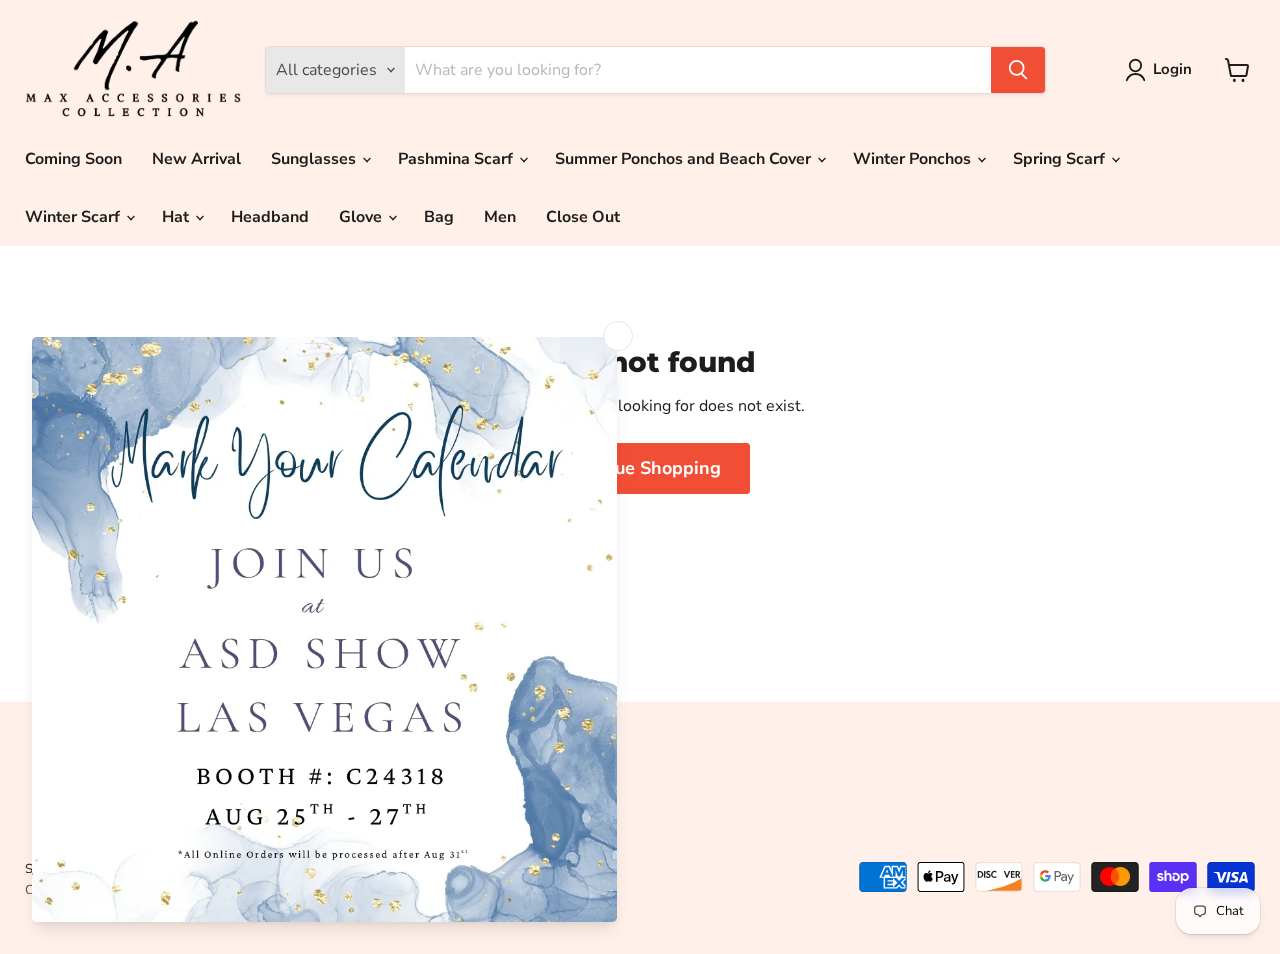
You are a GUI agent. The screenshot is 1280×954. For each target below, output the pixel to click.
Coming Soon (73, 159)
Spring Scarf (1061, 159)
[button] (1162, 70)
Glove (362, 217)
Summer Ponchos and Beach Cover (685, 159)
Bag (439, 217)
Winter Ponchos (914, 159)
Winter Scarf (74, 217)
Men (500, 217)
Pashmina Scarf (457, 159)
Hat (177, 217)
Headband (270, 217)
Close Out (583, 217)
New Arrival (196, 159)
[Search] (1018, 70)
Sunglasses (315, 159)
